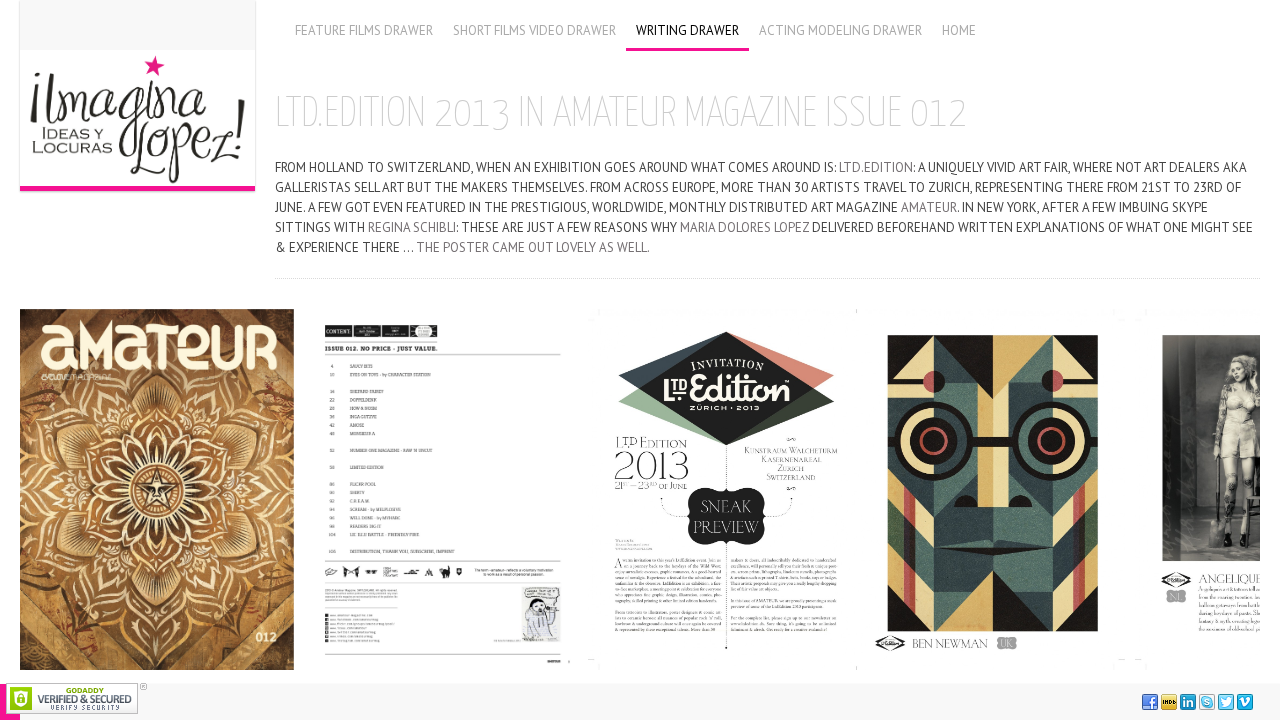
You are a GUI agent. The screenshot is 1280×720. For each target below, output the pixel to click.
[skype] (1207, 702)
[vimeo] (1245, 702)
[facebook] (1150, 702)
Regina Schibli (412, 227)
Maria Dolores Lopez (744, 227)
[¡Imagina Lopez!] (137, 93)
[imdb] (1169, 702)
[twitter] (1226, 702)
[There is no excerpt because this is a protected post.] (157, 489)
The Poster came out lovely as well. (533, 247)
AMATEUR (929, 207)
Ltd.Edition (876, 167)
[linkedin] (1188, 702)
